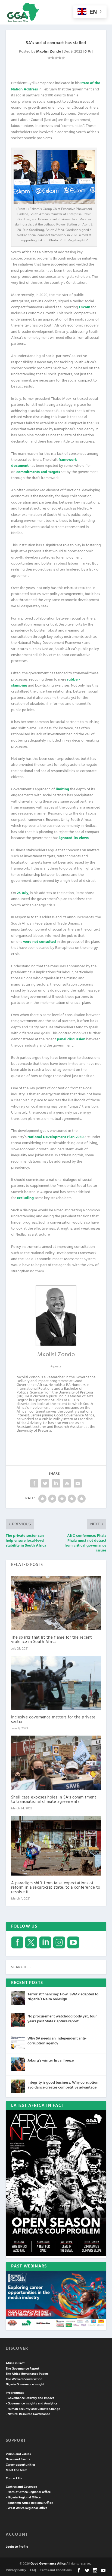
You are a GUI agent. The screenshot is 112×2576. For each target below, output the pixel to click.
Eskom (85, 307)
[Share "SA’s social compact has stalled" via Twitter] (45, 1483)
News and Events (18, 2459)
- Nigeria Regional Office (23, 2498)
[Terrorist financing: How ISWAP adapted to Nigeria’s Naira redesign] (18, 1998)
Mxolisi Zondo (49, 52)
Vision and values (18, 2454)
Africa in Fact (15, 2363)
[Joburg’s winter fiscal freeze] (18, 2064)
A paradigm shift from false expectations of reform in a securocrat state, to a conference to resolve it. (56, 1888)
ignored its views (74, 838)
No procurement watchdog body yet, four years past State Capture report (62, 2019)
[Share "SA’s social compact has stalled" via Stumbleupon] (67, 1483)
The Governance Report (23, 2369)
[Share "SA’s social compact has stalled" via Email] (78, 1483)
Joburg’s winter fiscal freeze (51, 2061)
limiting (62, 789)
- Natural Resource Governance (28, 2414)
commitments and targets (38, 472)
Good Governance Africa (48, 2564)
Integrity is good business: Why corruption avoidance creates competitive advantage (63, 2085)
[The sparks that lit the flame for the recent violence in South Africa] (56, 1603)
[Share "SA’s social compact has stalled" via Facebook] (34, 1483)
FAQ (33, 2570)
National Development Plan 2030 (56, 1137)
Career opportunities (21, 2465)
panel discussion (71, 1039)
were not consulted (40, 942)
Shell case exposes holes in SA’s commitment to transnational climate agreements (54, 1800)
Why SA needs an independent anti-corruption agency (57, 2041)
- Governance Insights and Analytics (32, 2404)
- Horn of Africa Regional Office (28, 2492)
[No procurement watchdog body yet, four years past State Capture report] (18, 2020)
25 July (23, 893)
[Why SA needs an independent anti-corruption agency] (18, 2042)
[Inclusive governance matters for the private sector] (56, 1683)
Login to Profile (17, 2547)
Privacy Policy (16, 2570)
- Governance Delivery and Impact (30, 2398)
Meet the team (16, 2470)
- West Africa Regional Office (27, 2508)
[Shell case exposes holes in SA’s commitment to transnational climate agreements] (56, 1763)
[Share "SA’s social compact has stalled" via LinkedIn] (56, 1483)
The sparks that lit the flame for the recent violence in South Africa (52, 1640)
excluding (25, 1198)
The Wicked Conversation (24, 2379)
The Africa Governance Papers (27, 2374)
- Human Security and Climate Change (33, 2409)
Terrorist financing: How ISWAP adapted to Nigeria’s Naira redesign (63, 1997)
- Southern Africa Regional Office (29, 2503)
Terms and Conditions (56, 2570)
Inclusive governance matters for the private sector (53, 1720)
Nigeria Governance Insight (25, 2385)
